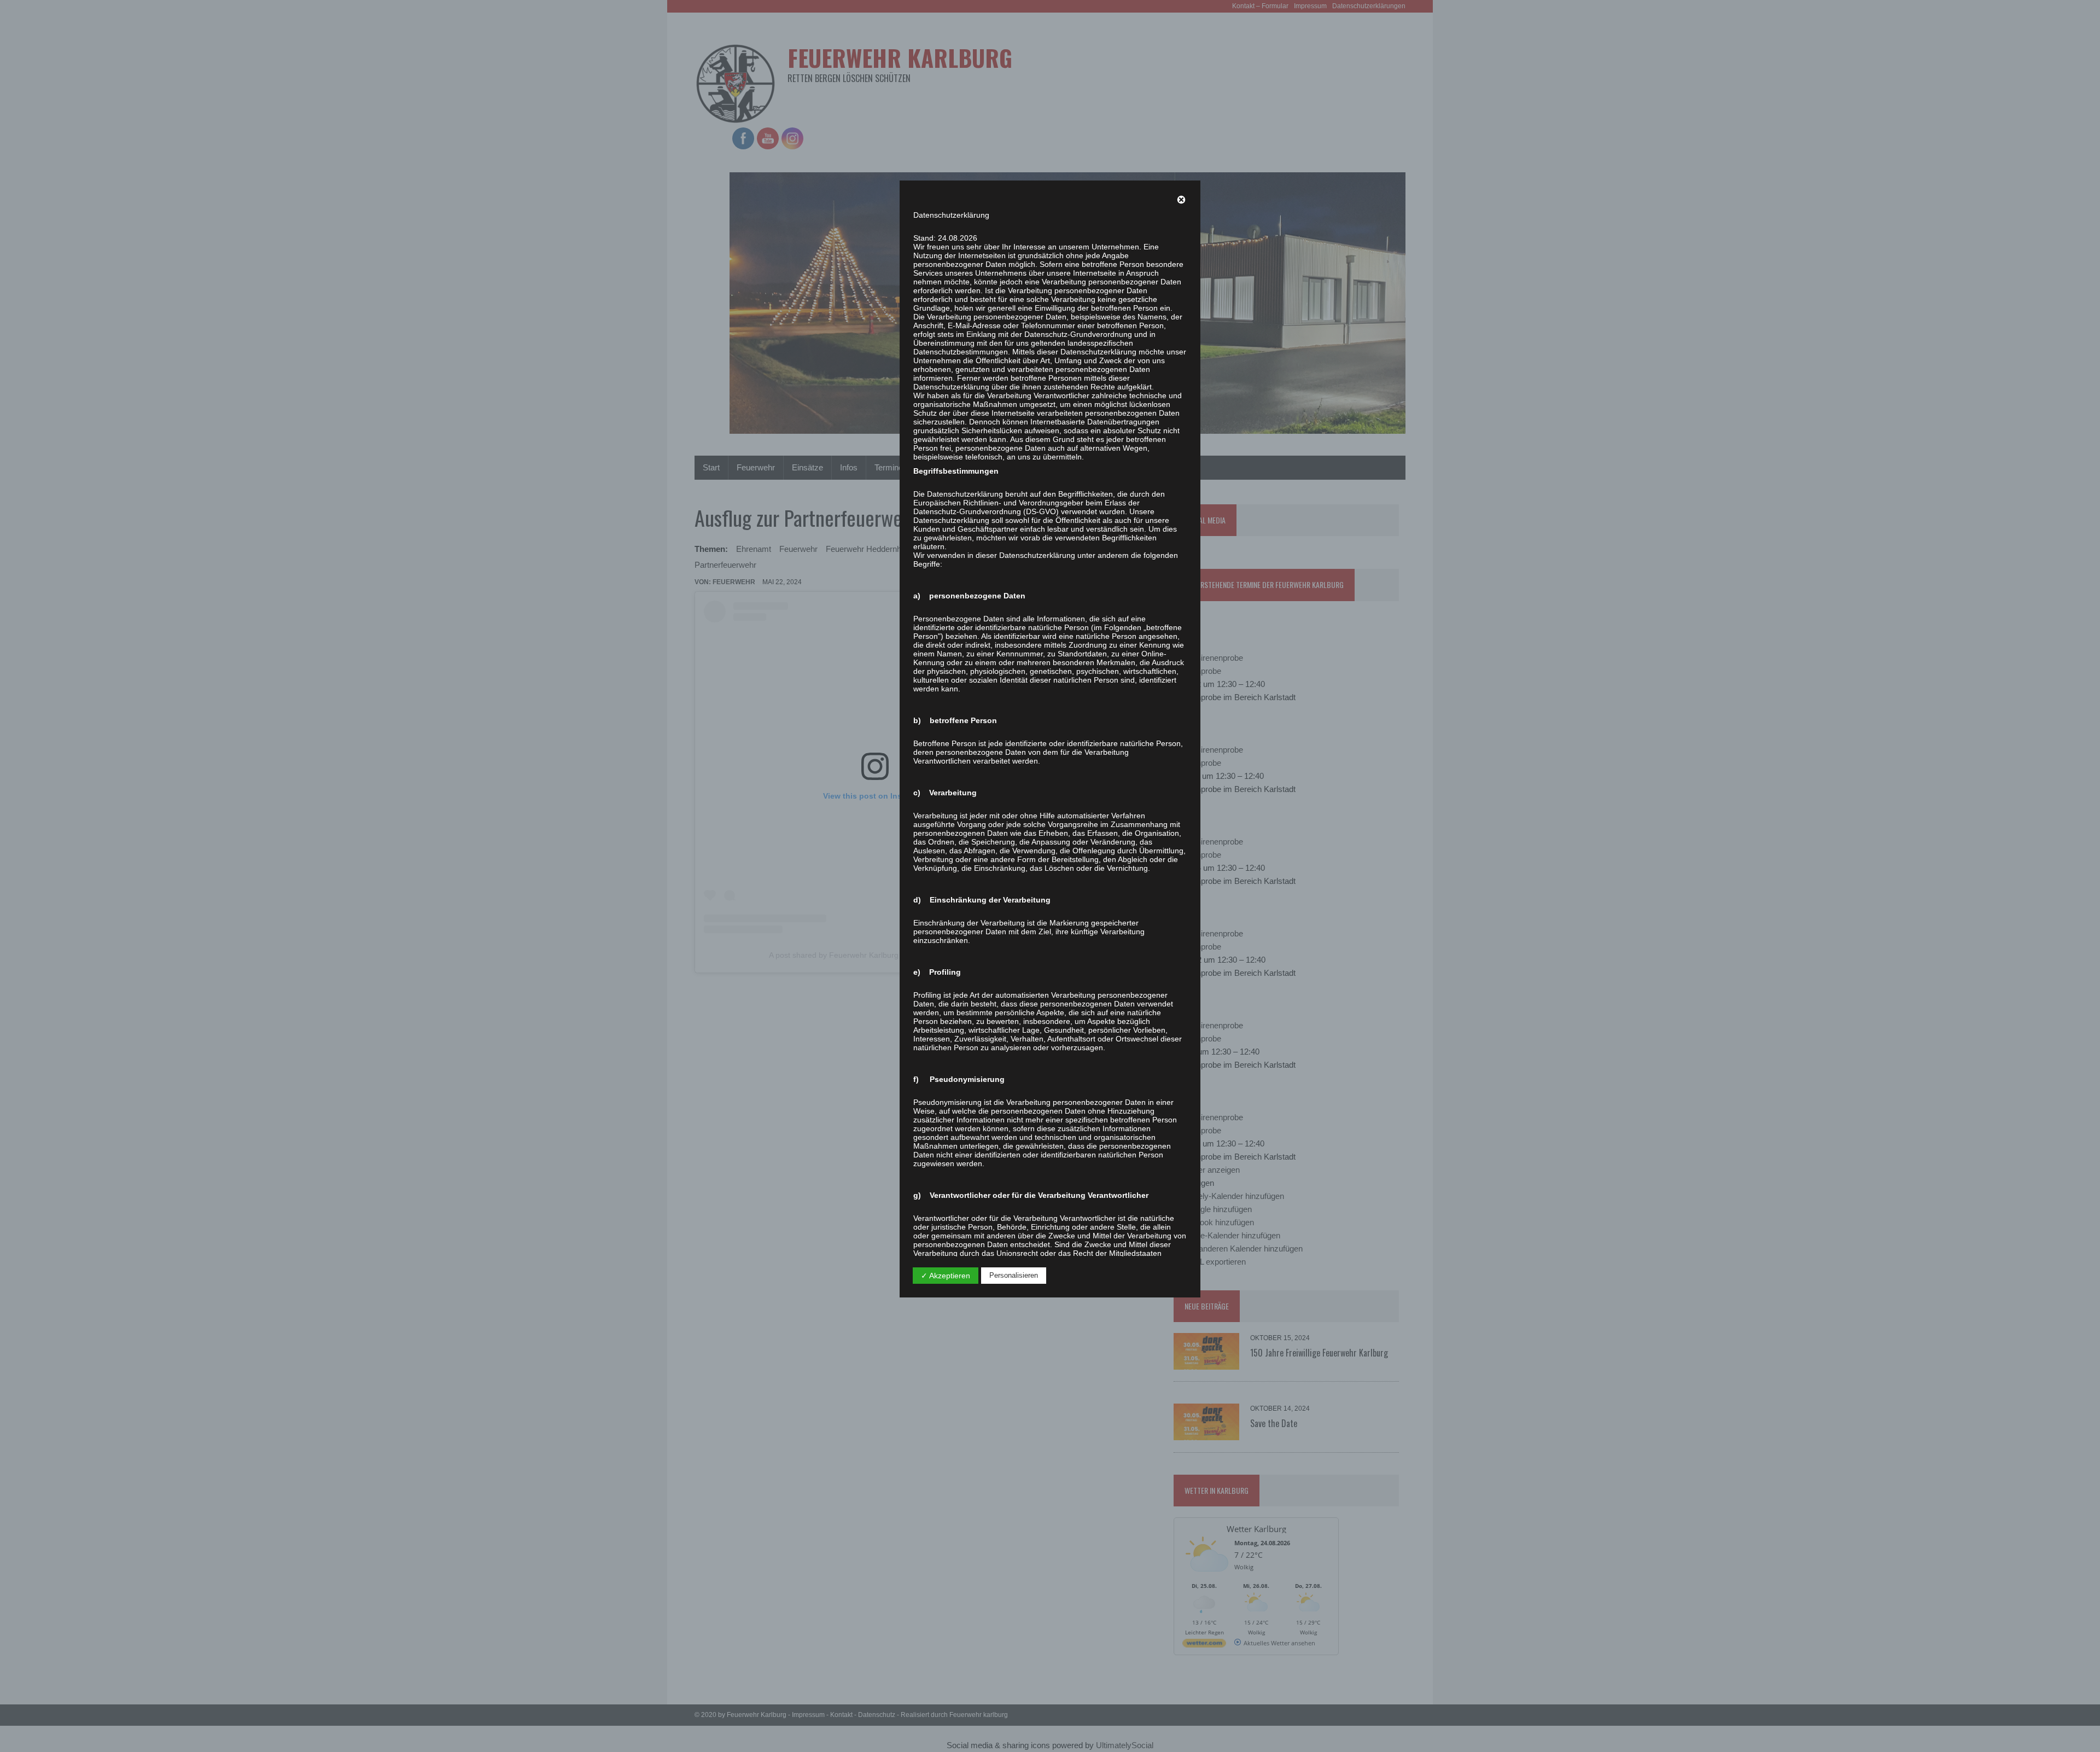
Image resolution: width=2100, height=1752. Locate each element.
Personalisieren (1014, 1275)
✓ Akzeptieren (946, 1276)
